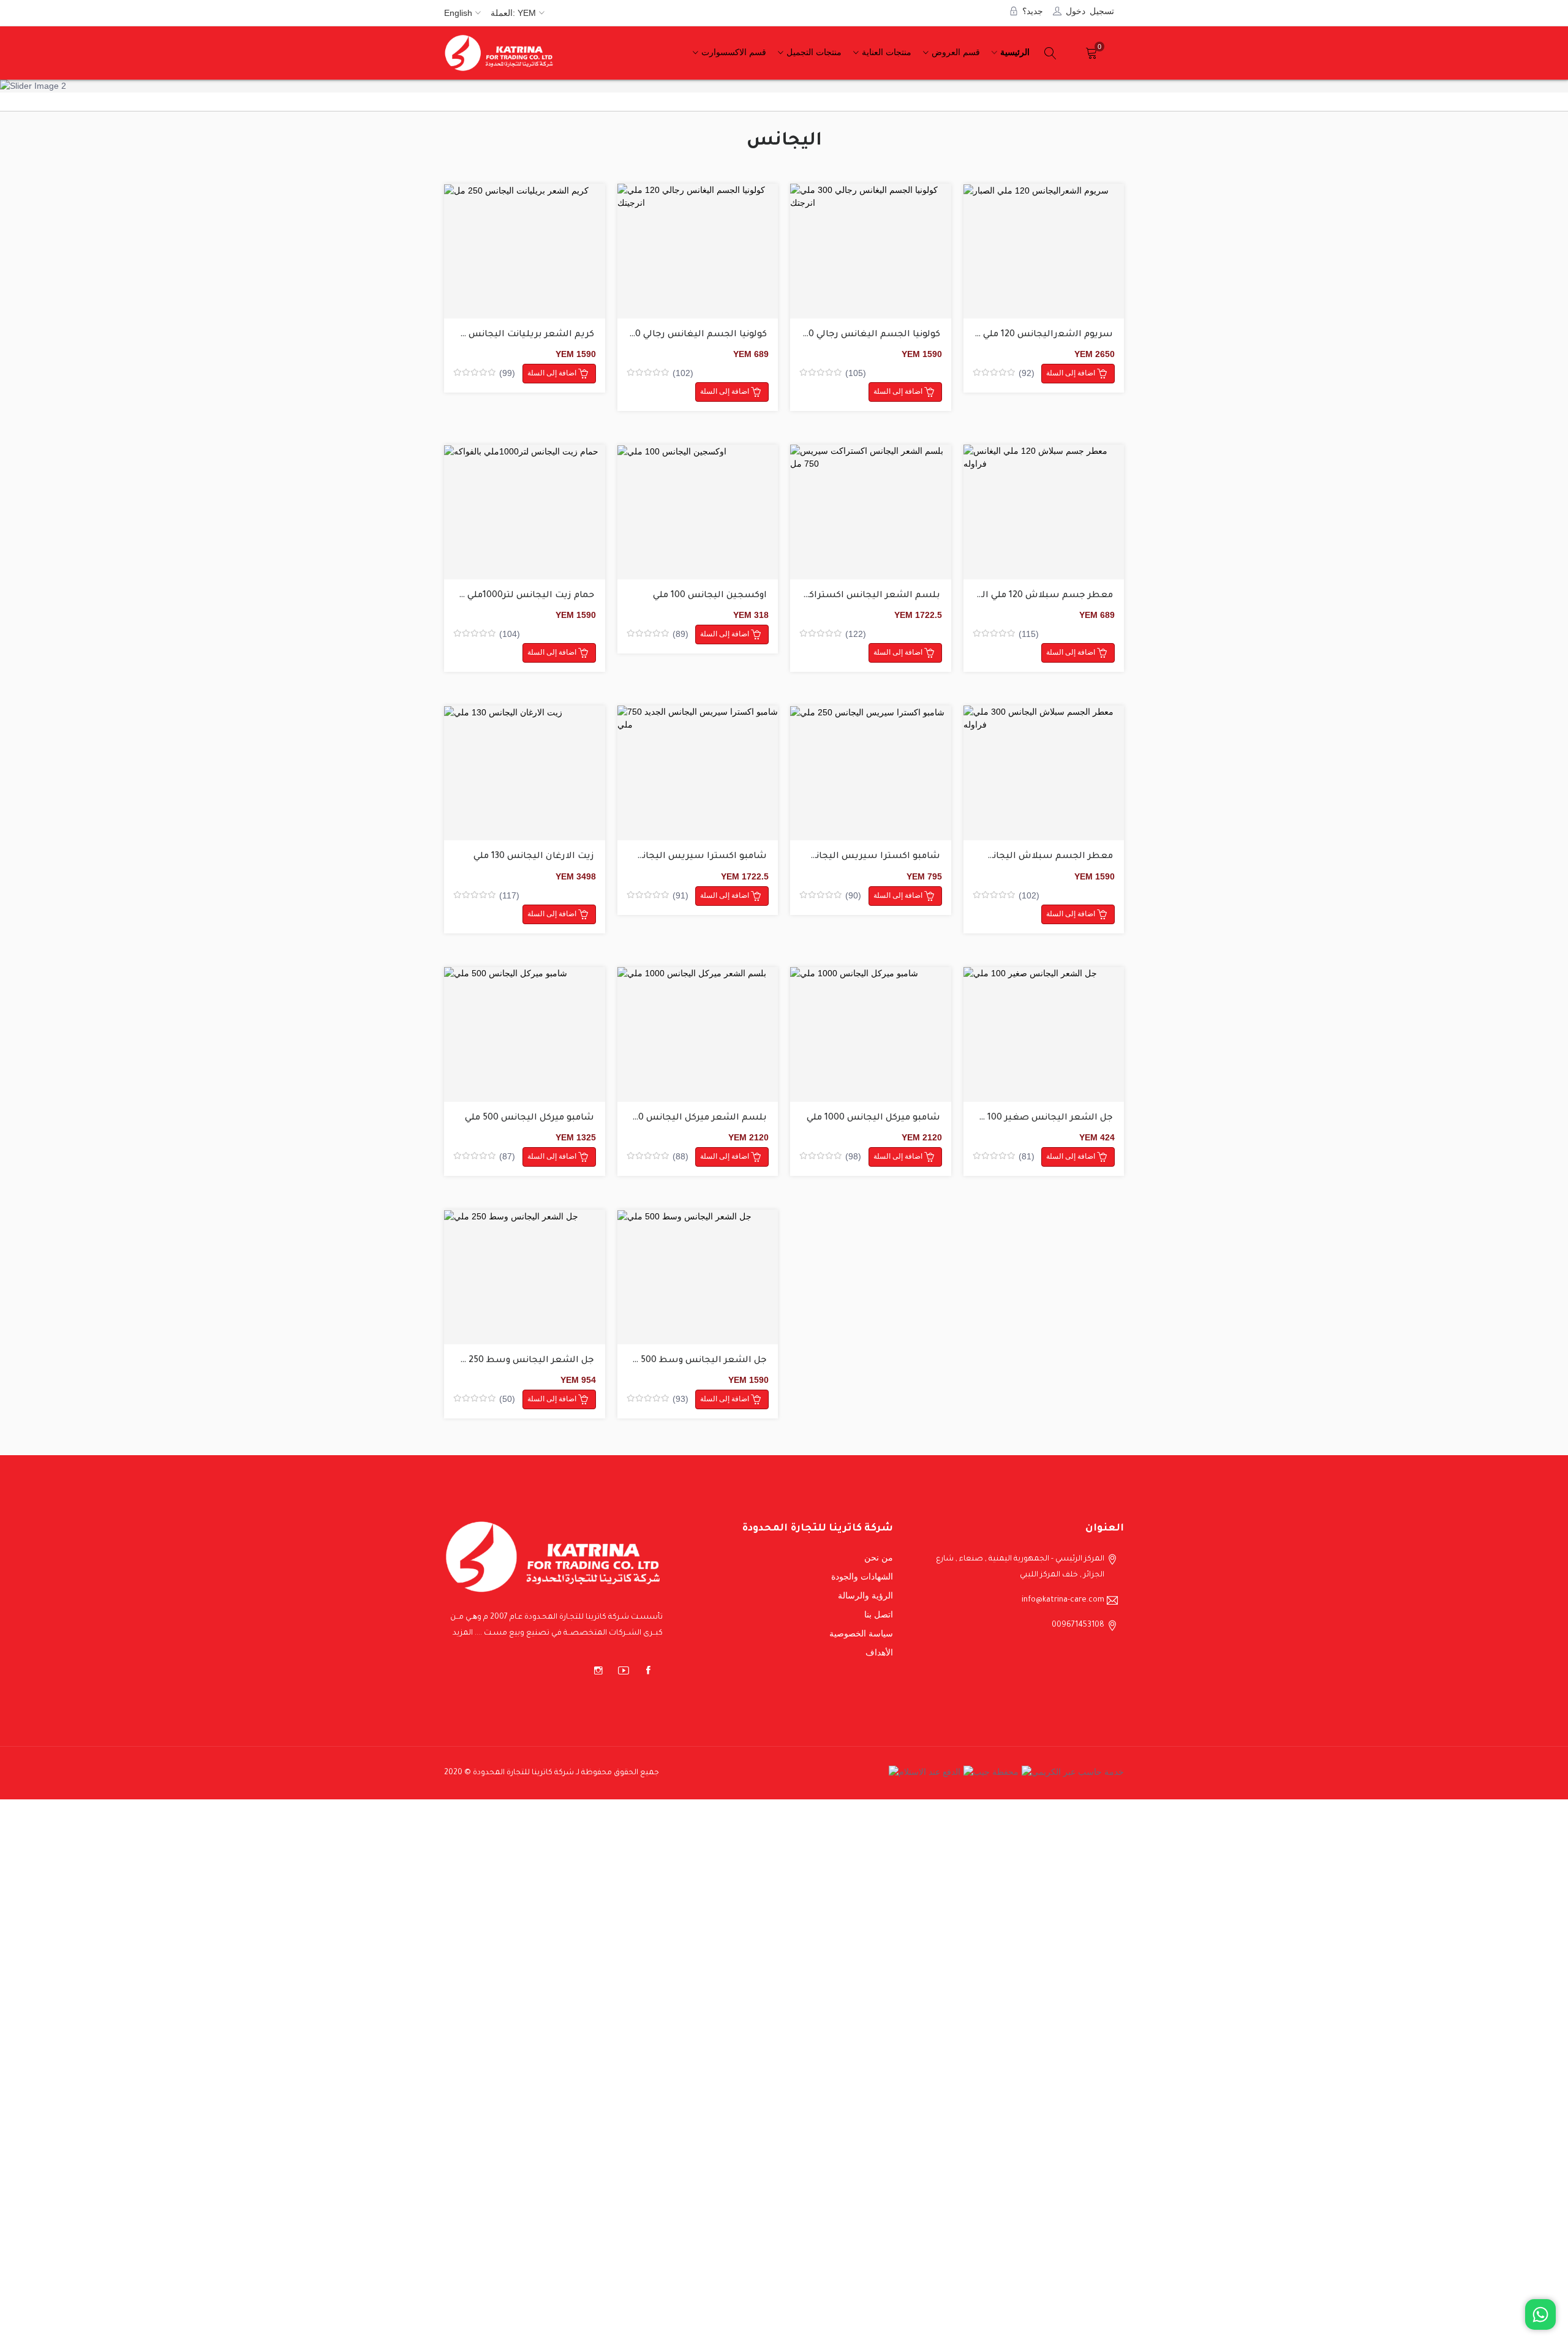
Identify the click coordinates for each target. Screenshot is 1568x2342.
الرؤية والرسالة (865, 1595)
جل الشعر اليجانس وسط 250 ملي (522, 1361)
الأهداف (879, 1652)
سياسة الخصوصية (861, 1633)
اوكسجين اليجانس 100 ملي (710, 596)
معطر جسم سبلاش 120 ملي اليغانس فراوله (1019, 596)
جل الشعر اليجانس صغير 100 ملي (1041, 1118)
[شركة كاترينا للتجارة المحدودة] (499, 53)
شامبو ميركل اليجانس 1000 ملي (873, 1118)
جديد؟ (1033, 10)
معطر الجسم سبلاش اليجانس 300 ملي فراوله (1015, 857)
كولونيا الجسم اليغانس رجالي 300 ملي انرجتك (845, 335)
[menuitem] (1013, 53)
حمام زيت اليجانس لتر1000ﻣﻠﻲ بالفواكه (512, 596)
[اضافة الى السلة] (525, 251)
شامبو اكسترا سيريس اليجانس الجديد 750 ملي (666, 857)
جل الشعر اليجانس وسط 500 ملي (695, 1361)
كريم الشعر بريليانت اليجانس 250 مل (515, 335)
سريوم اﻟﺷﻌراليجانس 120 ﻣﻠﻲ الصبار (1033, 335)
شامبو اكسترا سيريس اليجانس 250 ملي (854, 857)
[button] (28, 86)
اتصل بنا (879, 1614)
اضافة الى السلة (510, 260)
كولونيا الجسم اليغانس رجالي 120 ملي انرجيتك (670, 335)
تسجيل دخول (1090, 10)
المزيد (463, 1633)
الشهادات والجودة (862, 1576)
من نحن (879, 1557)
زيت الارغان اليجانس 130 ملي (534, 857)
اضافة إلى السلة (553, 373)
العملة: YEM (513, 13)
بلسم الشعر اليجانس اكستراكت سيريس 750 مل (835, 596)
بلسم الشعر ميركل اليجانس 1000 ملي (686, 1118)
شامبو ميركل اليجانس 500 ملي (530, 1118)
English (458, 13)
